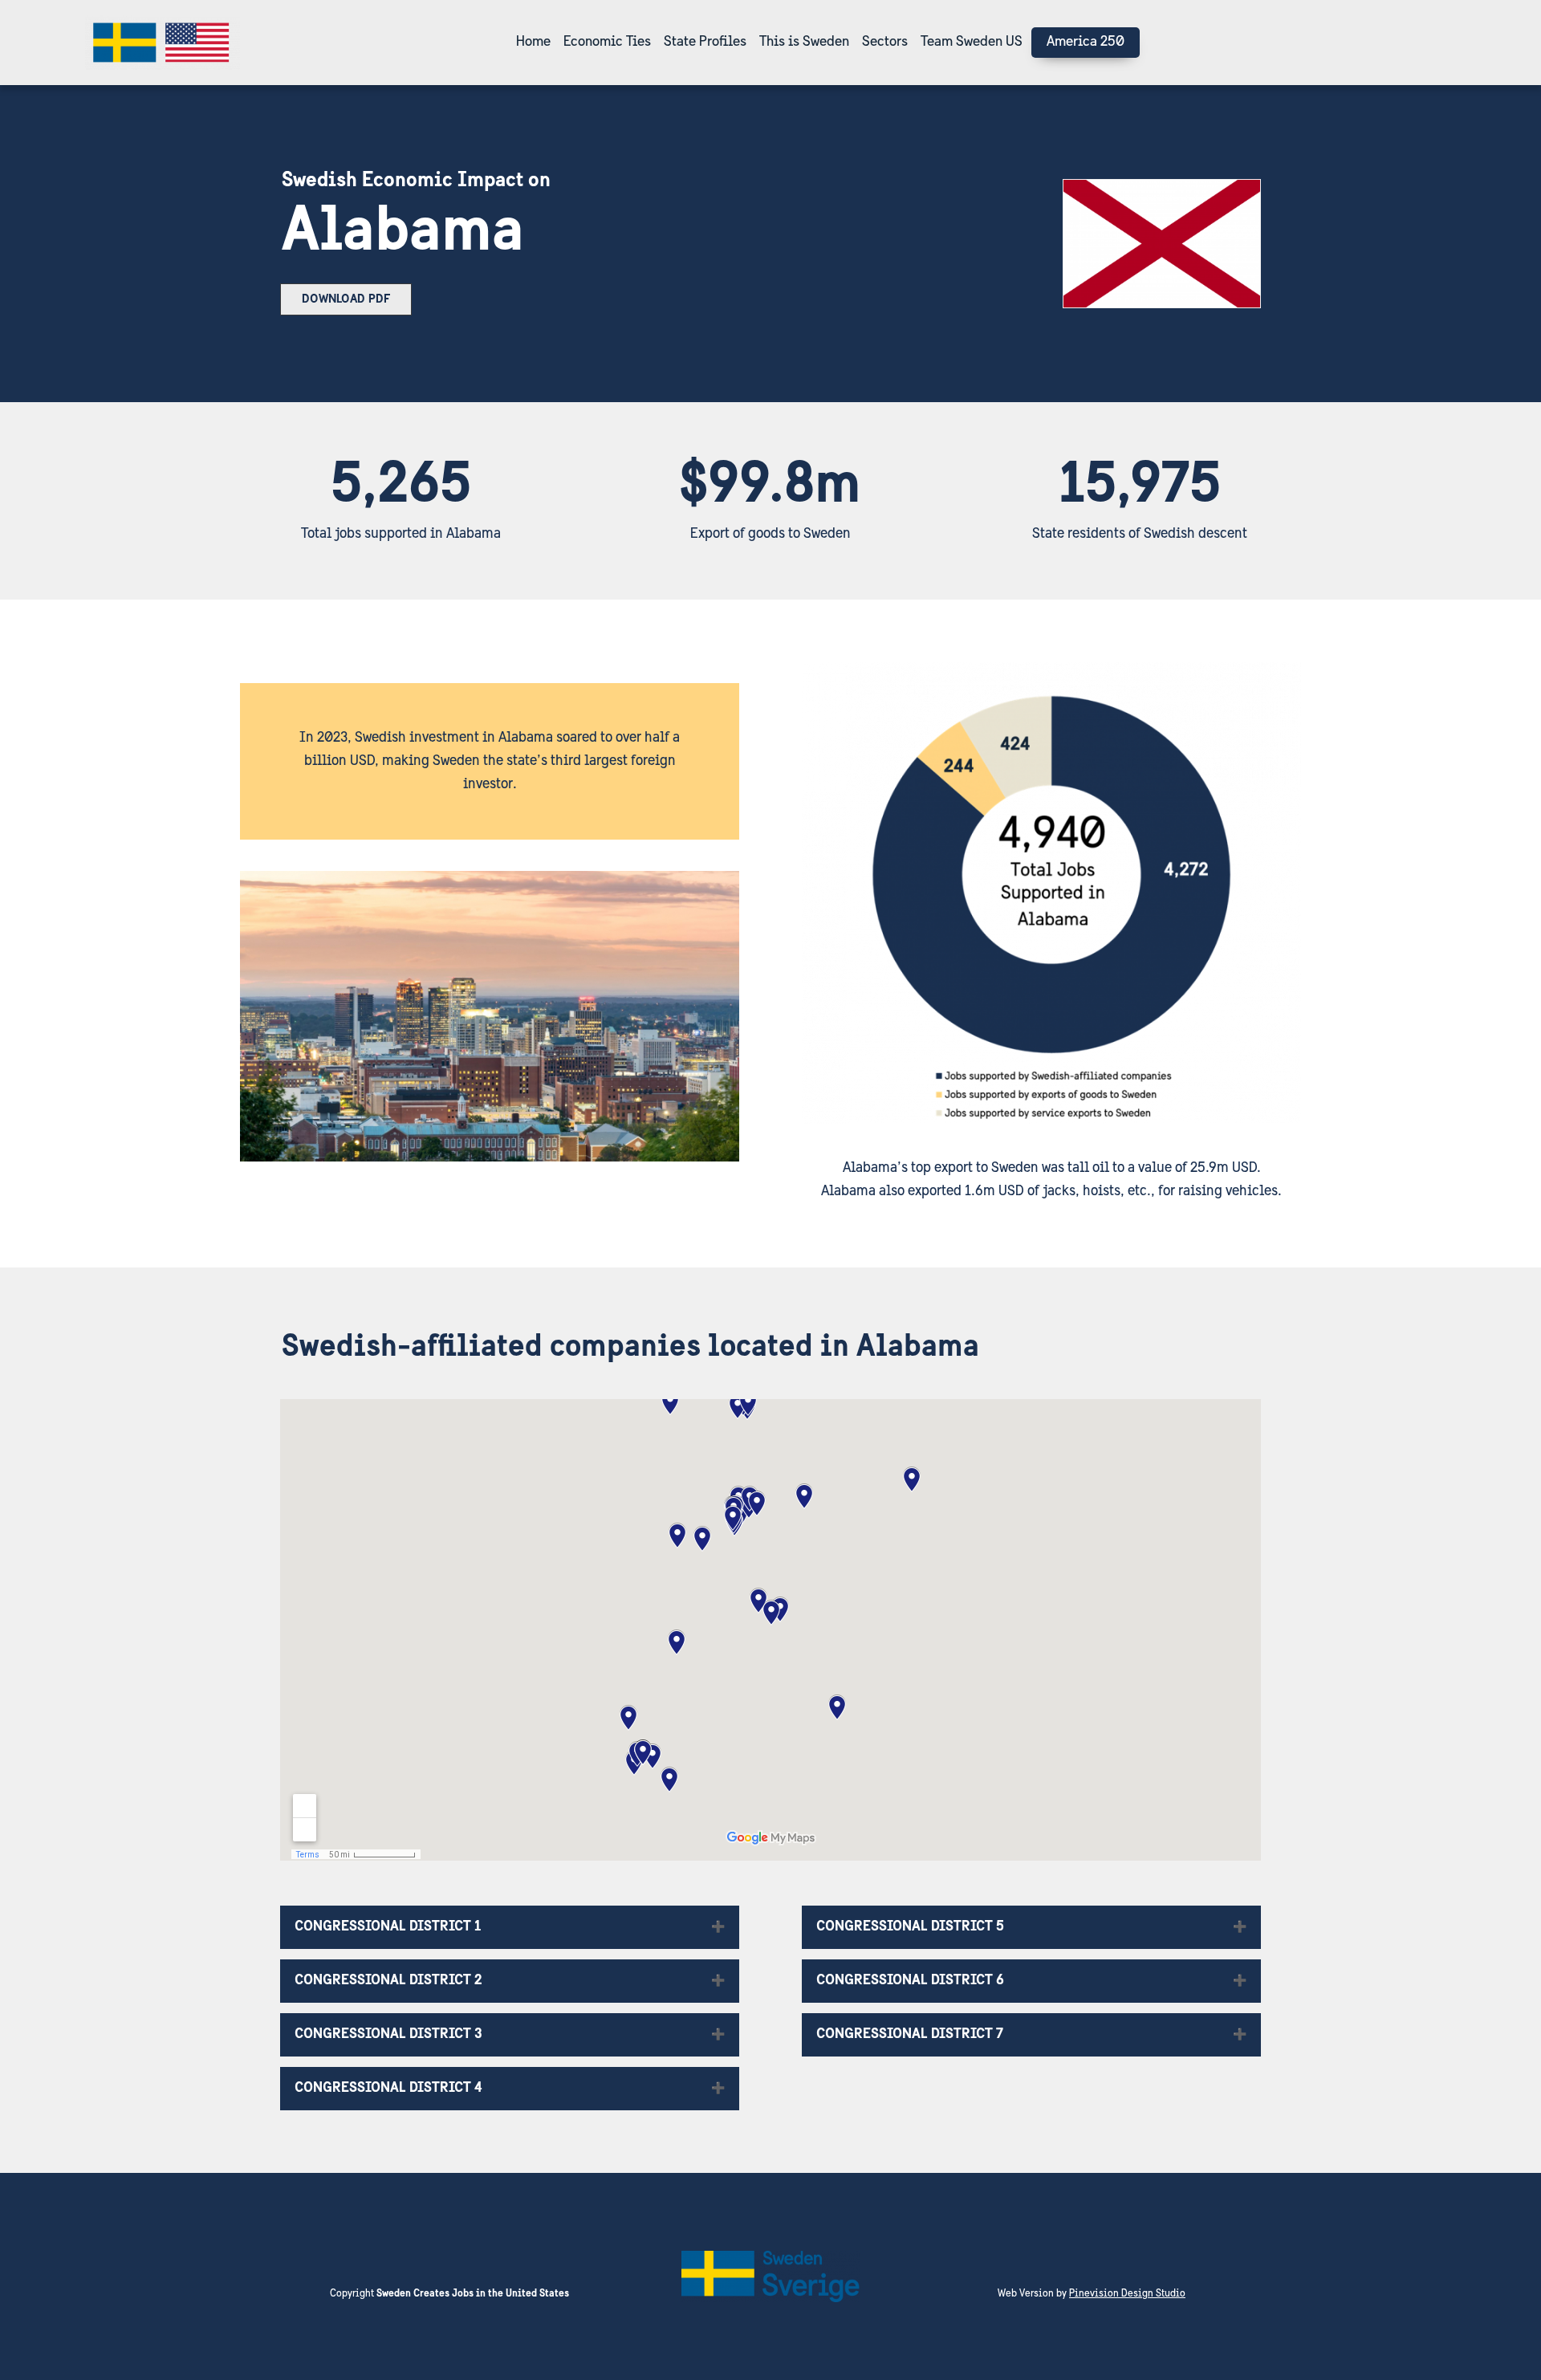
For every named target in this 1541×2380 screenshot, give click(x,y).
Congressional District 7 (910, 2035)
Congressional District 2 (388, 1981)
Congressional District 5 (910, 1927)
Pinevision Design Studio (1127, 2294)
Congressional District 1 (388, 1927)
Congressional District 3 (388, 2035)
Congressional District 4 (388, 2089)
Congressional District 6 (910, 1981)
